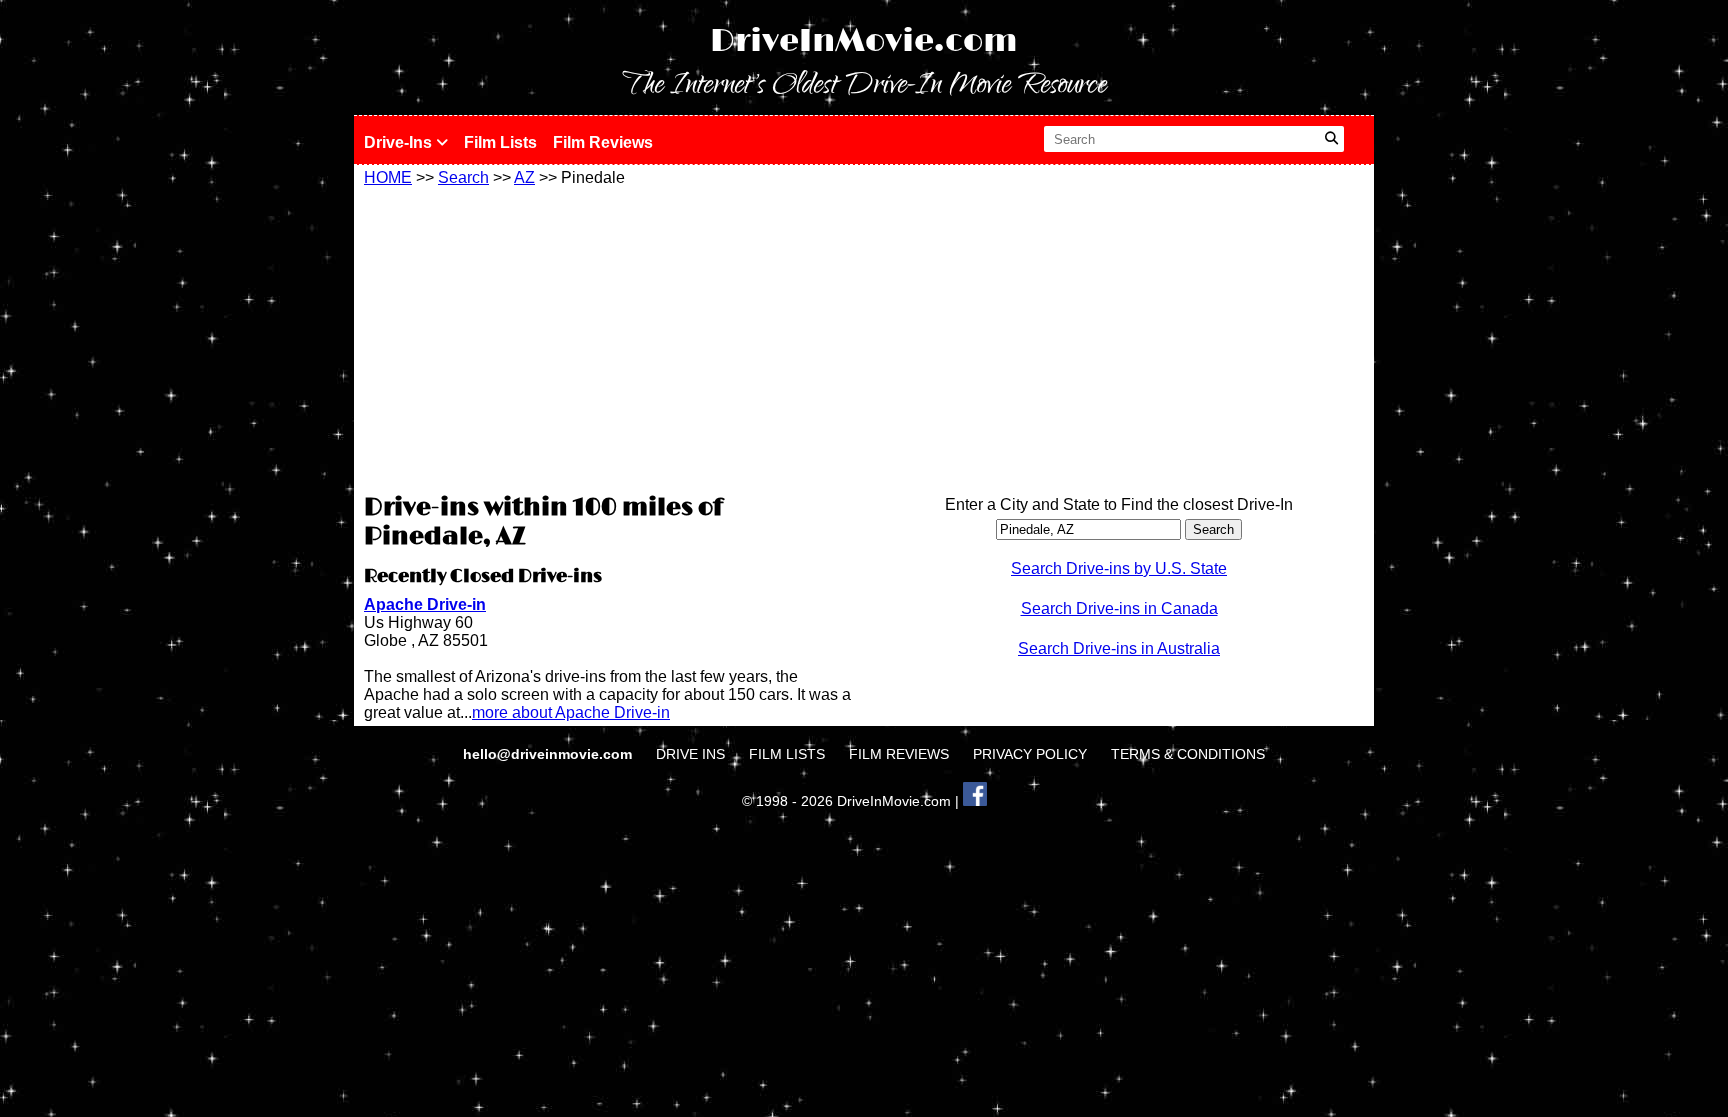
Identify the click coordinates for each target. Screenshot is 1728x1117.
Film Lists (500, 142)
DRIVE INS (690, 754)
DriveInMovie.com (864, 41)
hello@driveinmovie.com (549, 754)
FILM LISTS (787, 754)
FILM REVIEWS (899, 754)
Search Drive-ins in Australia (1119, 648)
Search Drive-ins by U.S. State (1119, 568)
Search (463, 177)
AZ (524, 177)
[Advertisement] (609, 337)
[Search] (1331, 139)
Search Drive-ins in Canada (1119, 608)
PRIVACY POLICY (1030, 754)
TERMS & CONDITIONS (1188, 754)
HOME (388, 177)
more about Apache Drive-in (571, 712)
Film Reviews (603, 142)
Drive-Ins (400, 142)
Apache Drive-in (425, 604)
